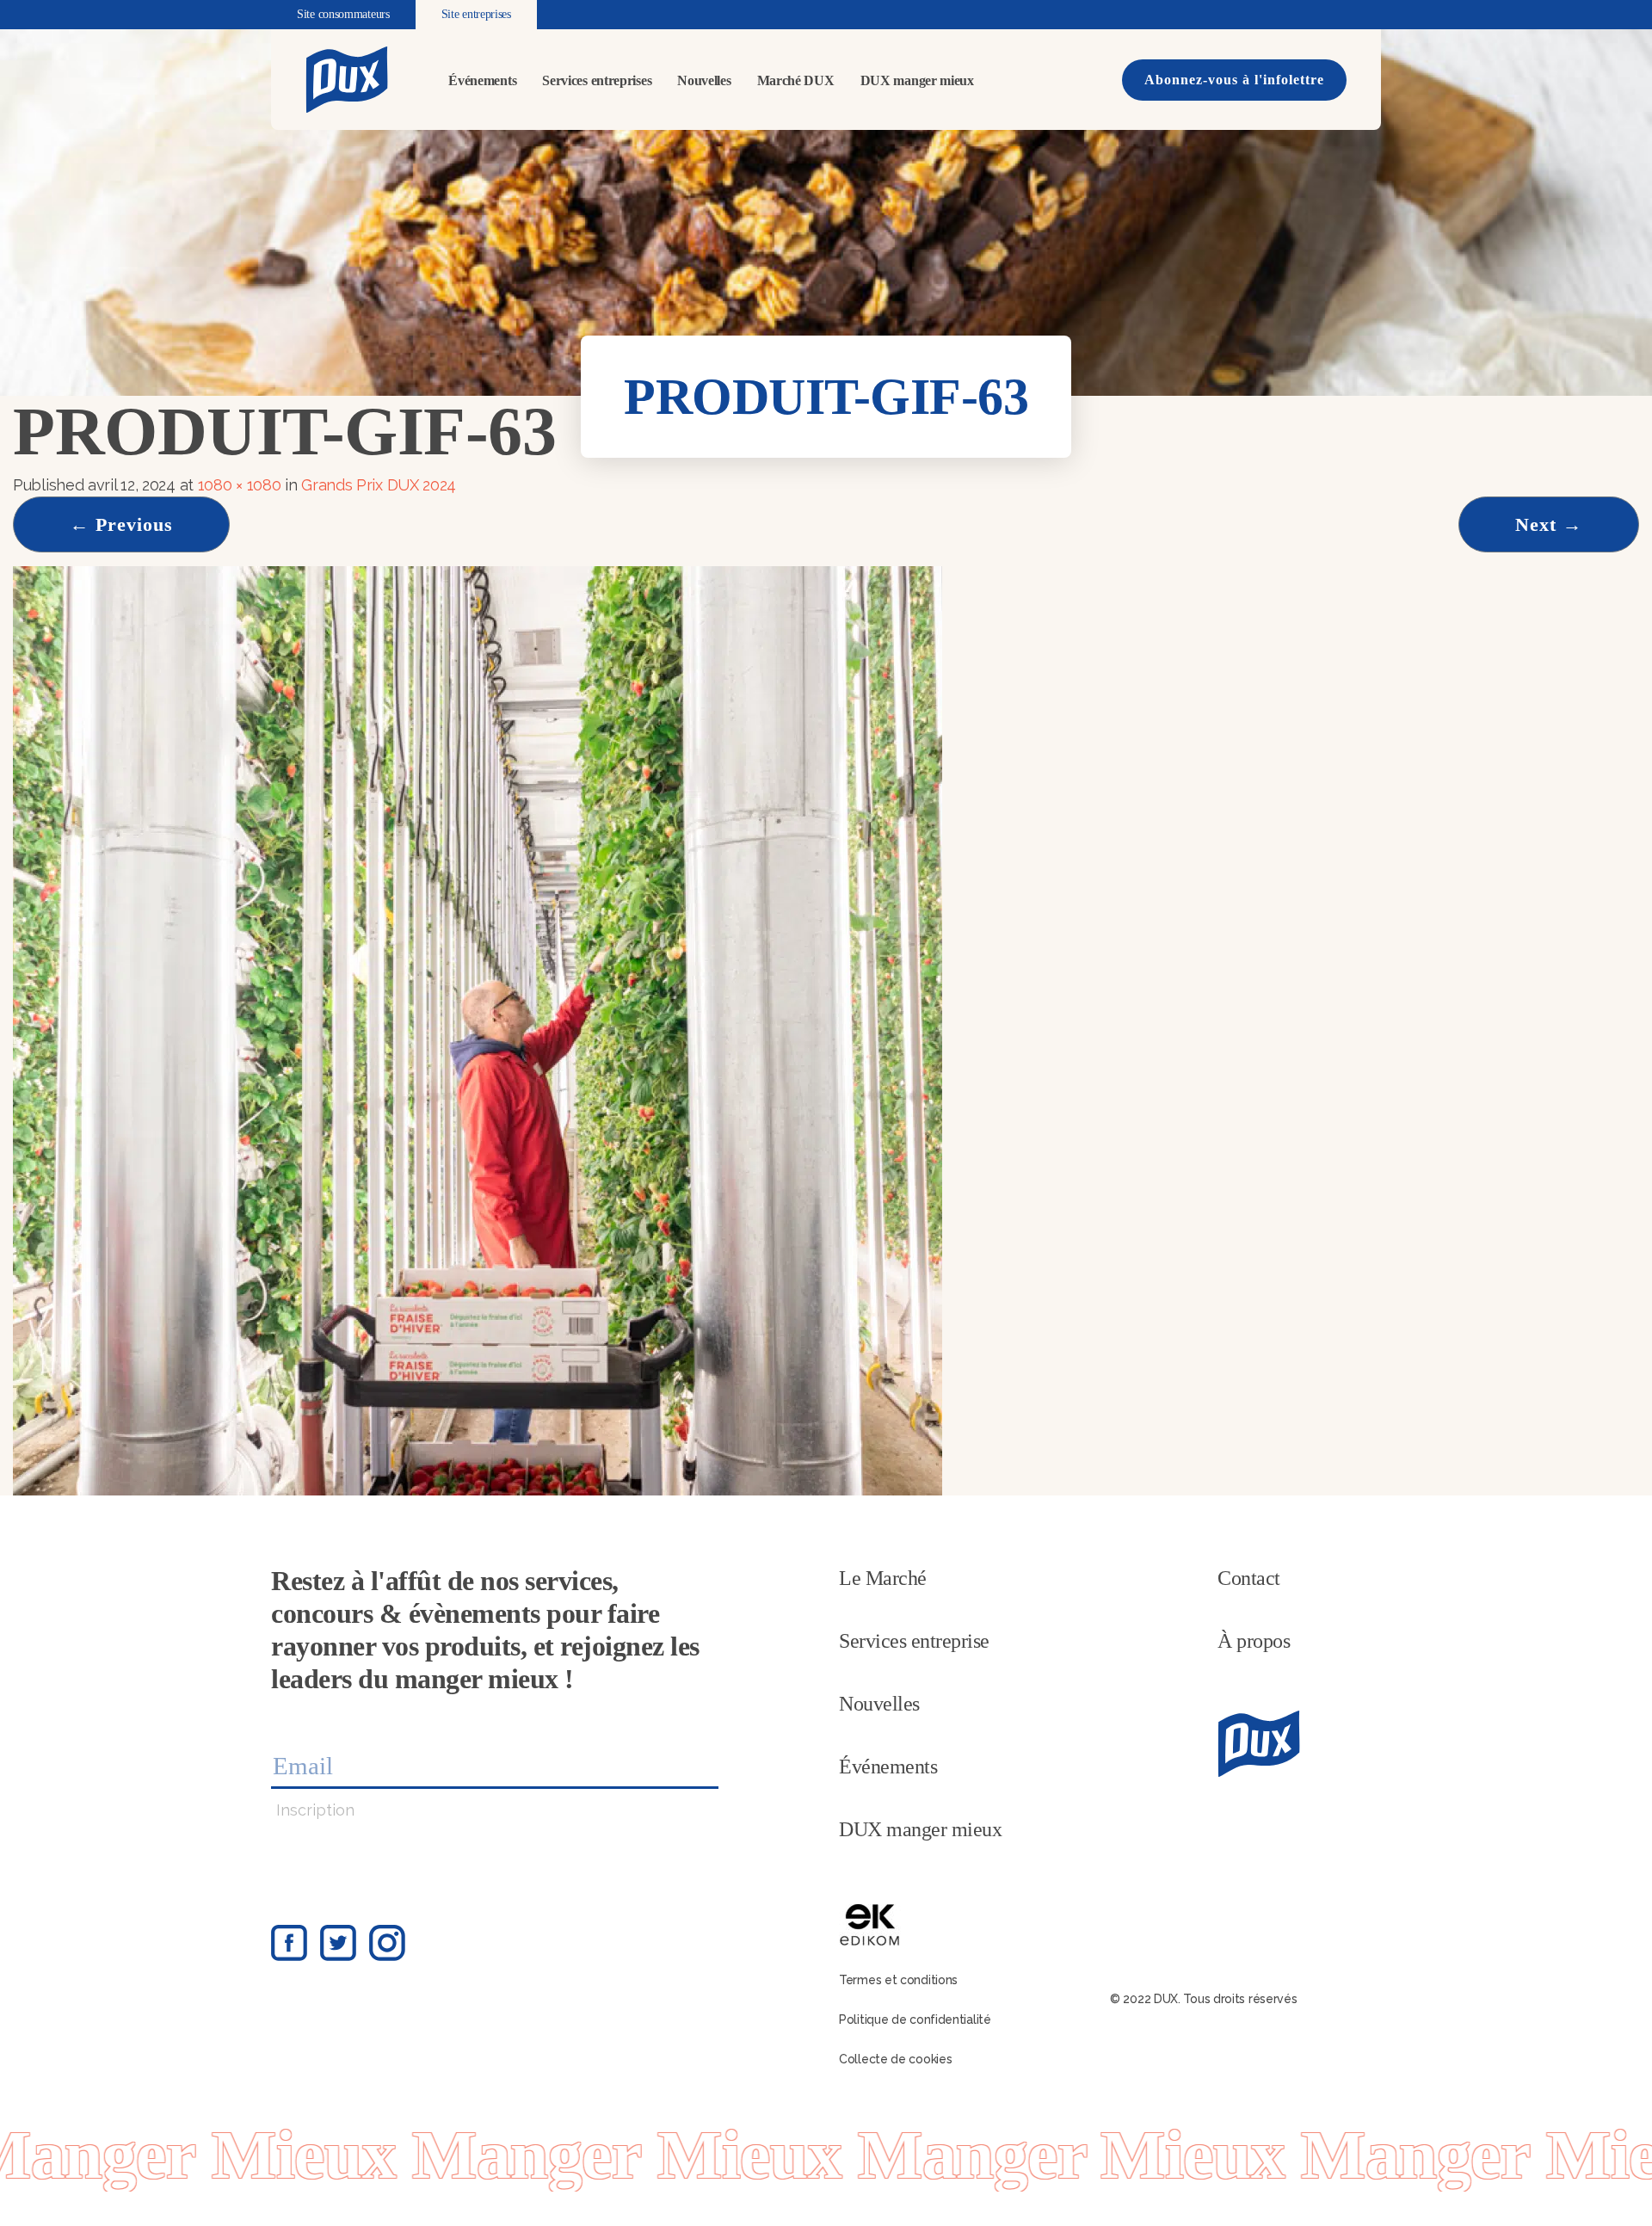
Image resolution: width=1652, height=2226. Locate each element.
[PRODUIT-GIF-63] (478, 1030)
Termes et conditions (898, 1980)
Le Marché (883, 1578)
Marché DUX (796, 80)
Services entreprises (597, 80)
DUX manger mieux (917, 80)
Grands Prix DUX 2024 (379, 485)
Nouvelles (704, 80)
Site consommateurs (343, 14)
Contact (1249, 1578)
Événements (482, 80)
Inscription (315, 1810)
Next (1549, 524)
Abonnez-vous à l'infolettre (1234, 80)
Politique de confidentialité (915, 2019)
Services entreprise (914, 1641)
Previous (121, 524)
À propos (1254, 1641)
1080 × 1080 (240, 485)
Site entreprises (476, 14)
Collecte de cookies (895, 2059)
